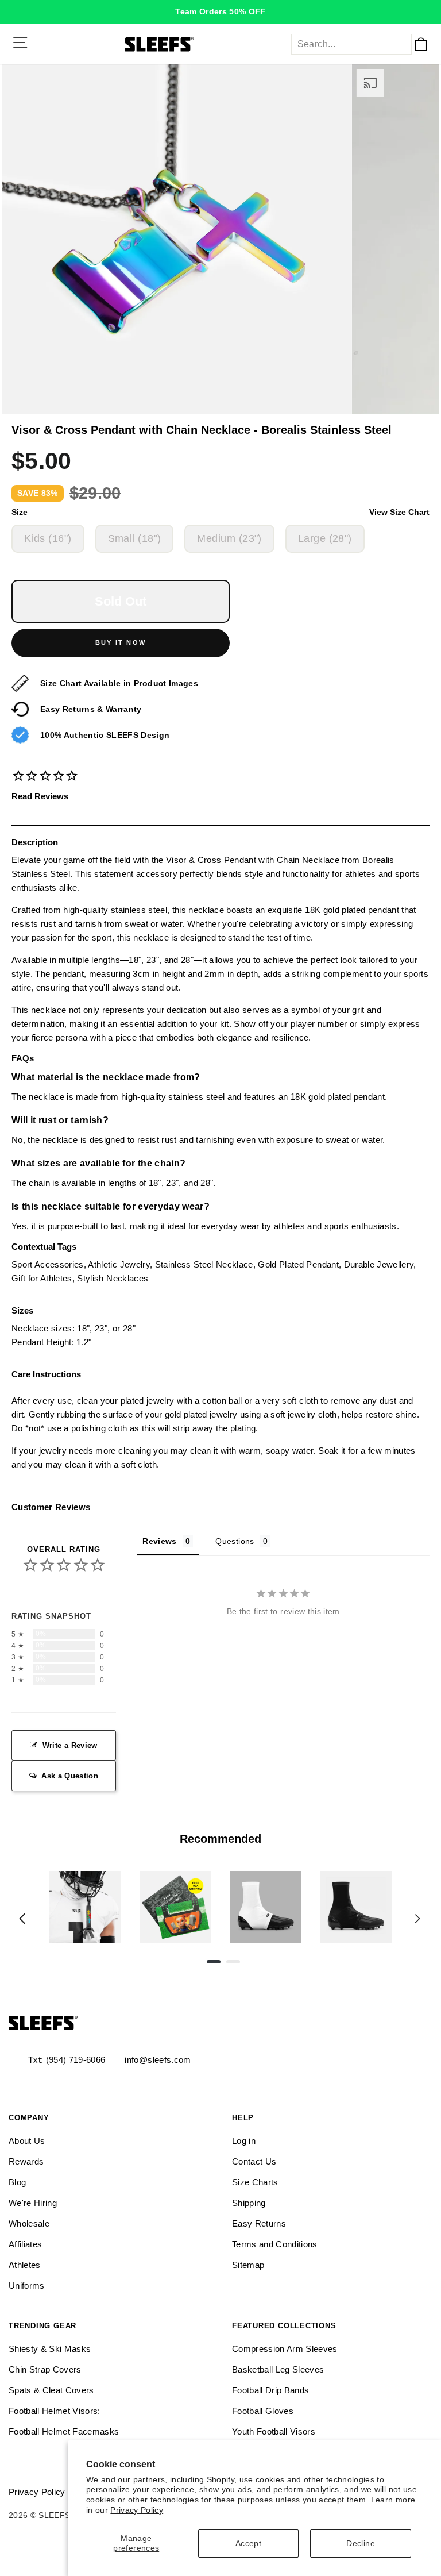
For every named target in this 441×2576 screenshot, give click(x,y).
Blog (17, 2182)
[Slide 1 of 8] (85, 1907)
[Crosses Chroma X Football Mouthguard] (85, 1907)
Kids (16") (48, 538)
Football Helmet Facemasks (64, 2431)
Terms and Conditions (275, 2244)
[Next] (417, 1919)
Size (220, 512)
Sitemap (248, 2265)
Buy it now (121, 642)
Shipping (249, 2203)
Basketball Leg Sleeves (278, 2369)
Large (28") (325, 538)
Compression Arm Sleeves (285, 2349)
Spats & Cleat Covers (51, 2390)
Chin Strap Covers (45, 2369)
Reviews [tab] (159, 1541)
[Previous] (22, 1919)
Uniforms (27, 2286)
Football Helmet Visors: (55, 2411)
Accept (248, 2544)
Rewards (26, 2161)
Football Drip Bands (270, 2390)
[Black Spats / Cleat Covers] (356, 1907)
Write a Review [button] (70, 1745)
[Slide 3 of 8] (266, 1907)
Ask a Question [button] (70, 1776)
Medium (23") (229, 538)
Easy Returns (259, 2223)
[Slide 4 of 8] (356, 1907)
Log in (244, 2141)
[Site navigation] (20, 43)
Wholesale (29, 2223)
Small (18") (135, 538)
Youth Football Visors (274, 2431)
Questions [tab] (235, 1541)
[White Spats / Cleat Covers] (266, 1907)
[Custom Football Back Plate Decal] (175, 1907)
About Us (27, 2141)
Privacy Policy (137, 2510)
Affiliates (25, 2244)
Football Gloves (263, 2411)
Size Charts (255, 2182)
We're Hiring (33, 2203)
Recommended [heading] (220, 1839)
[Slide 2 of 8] (175, 1907)
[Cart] (421, 44)
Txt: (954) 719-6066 (67, 2060)
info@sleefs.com (158, 2060)
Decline (360, 2544)
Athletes (25, 2265)
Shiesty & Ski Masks (50, 2349)
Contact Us (254, 2161)
